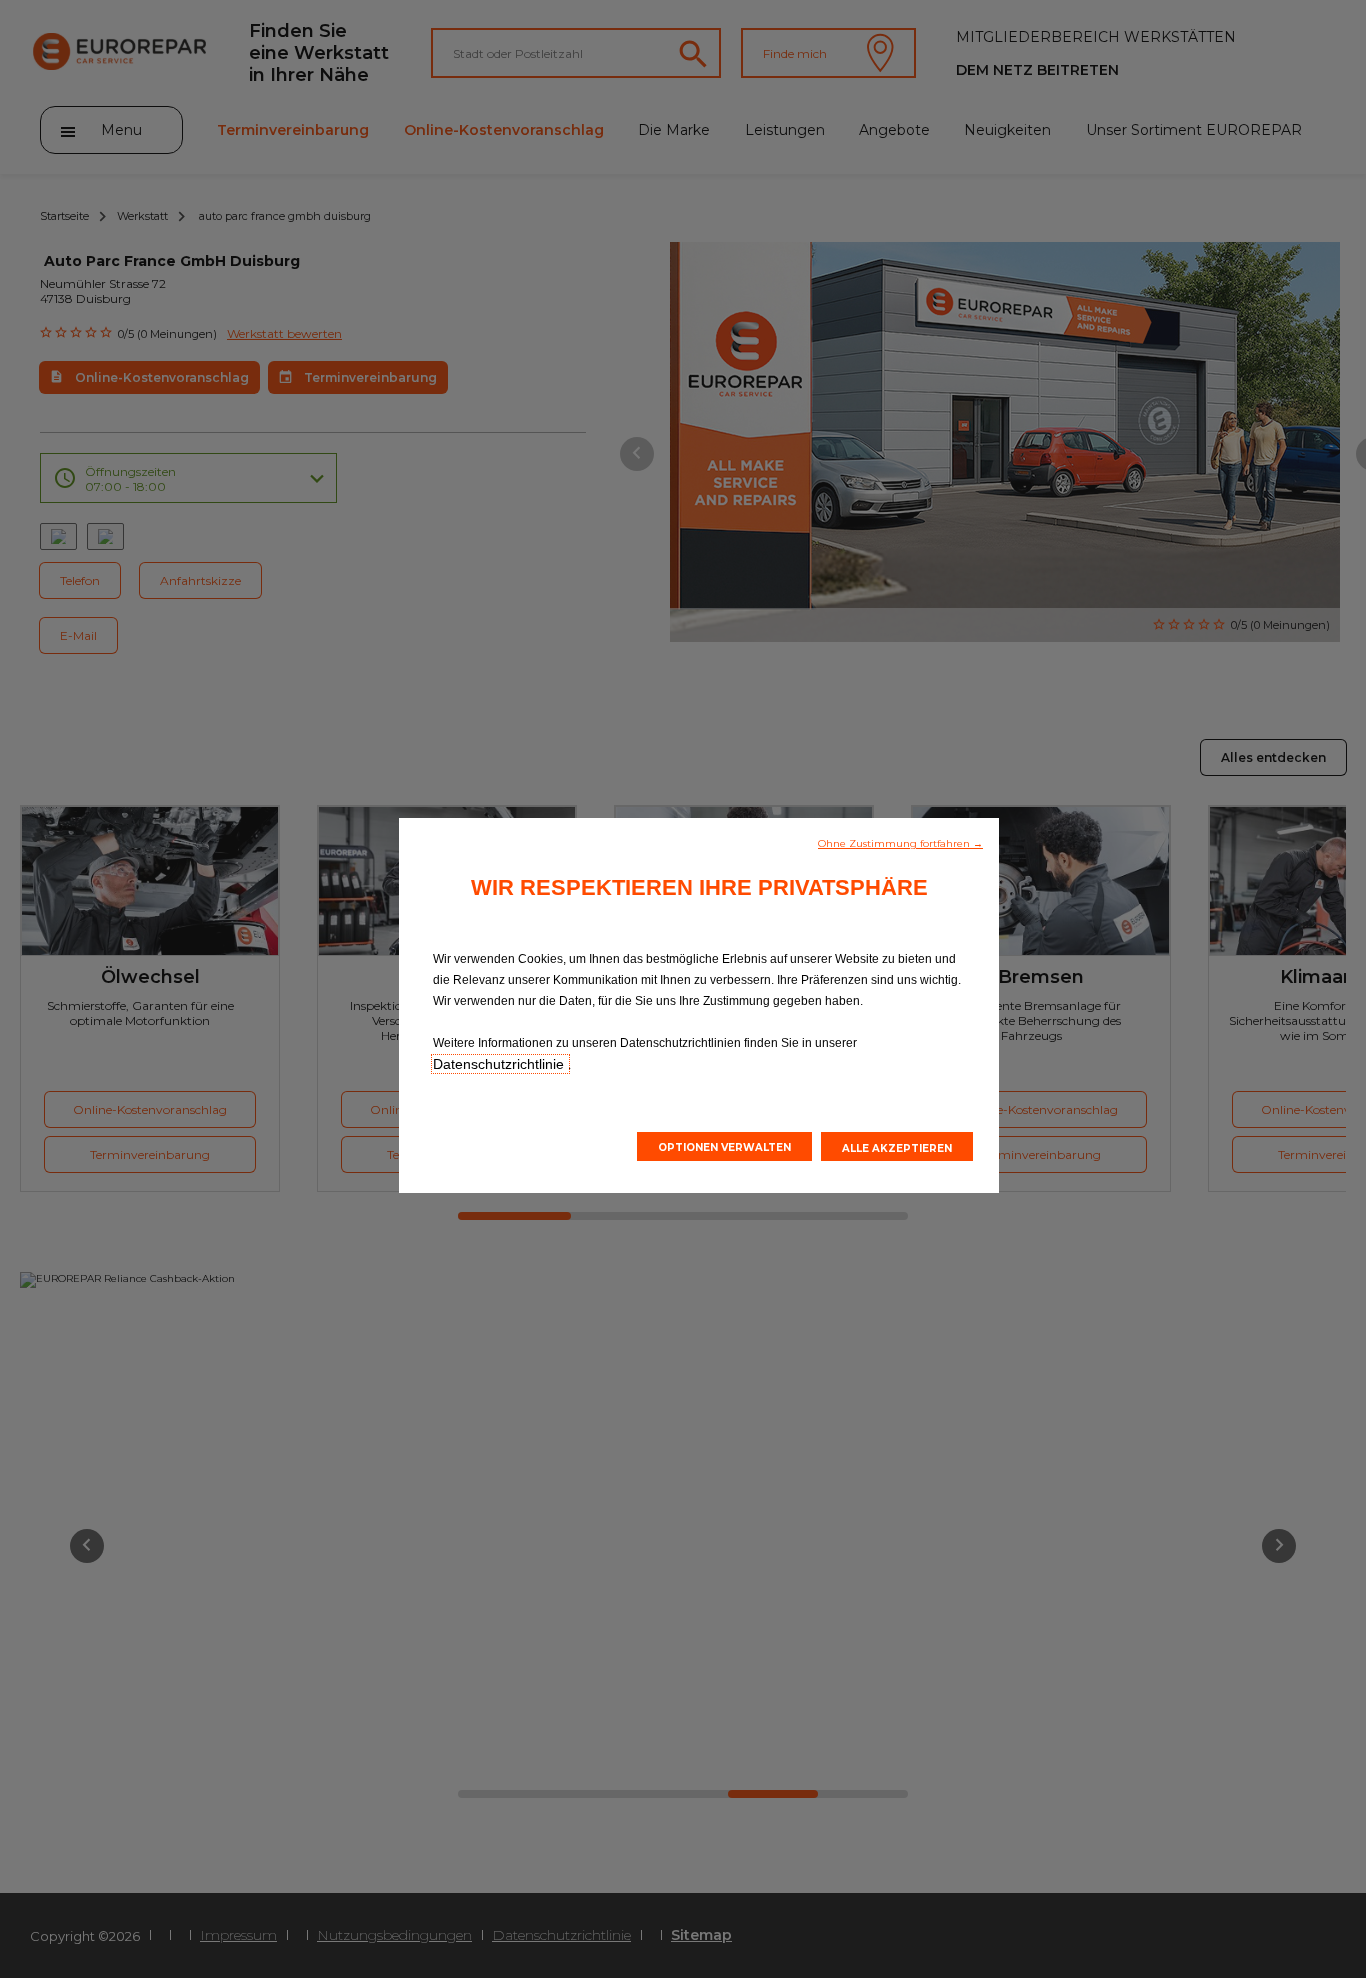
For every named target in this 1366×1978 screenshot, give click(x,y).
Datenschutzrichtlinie (500, 1064)
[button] (900, 842)
